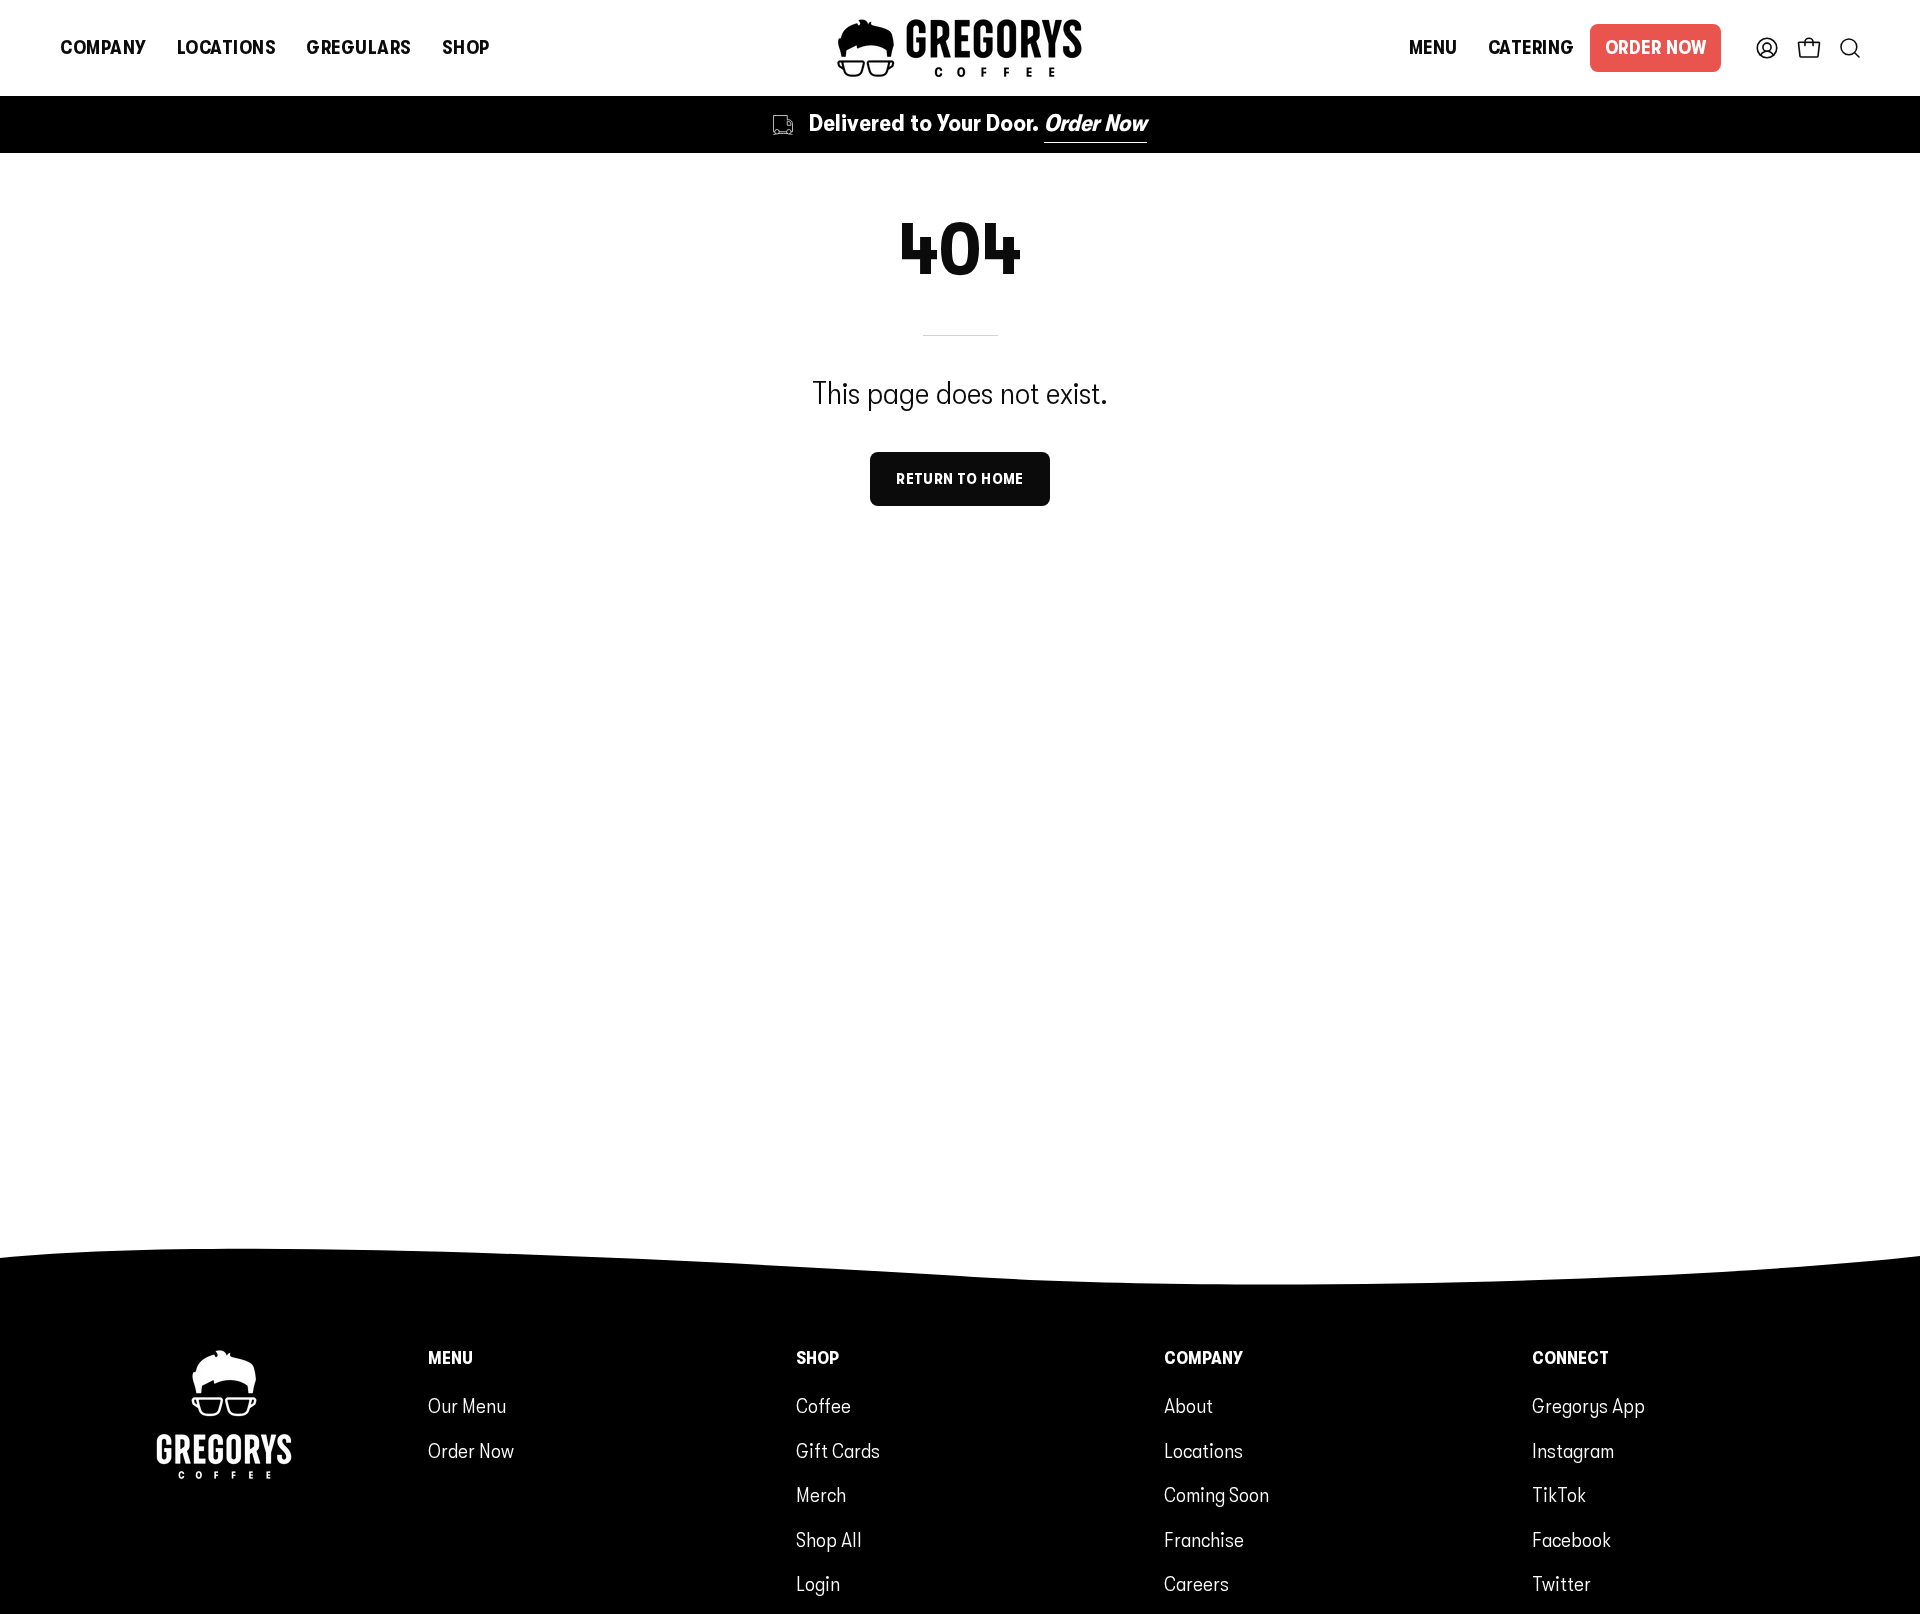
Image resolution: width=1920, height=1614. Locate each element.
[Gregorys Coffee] (960, 48)
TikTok (1559, 1495)
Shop (817, 1358)
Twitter (1561, 1584)
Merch (821, 1495)
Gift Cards (838, 1451)
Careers (1196, 1584)
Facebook (1571, 1540)
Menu (450, 1358)
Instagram (1573, 1451)
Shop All (829, 1540)
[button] (103, 48)
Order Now (471, 1451)
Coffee (823, 1406)
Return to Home (960, 479)
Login (818, 1584)
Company (1203, 1358)
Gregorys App (1588, 1406)
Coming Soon (1216, 1495)
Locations (1203, 1451)
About (1188, 1406)
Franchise (1204, 1540)
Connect (1570, 1358)
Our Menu (467, 1406)
